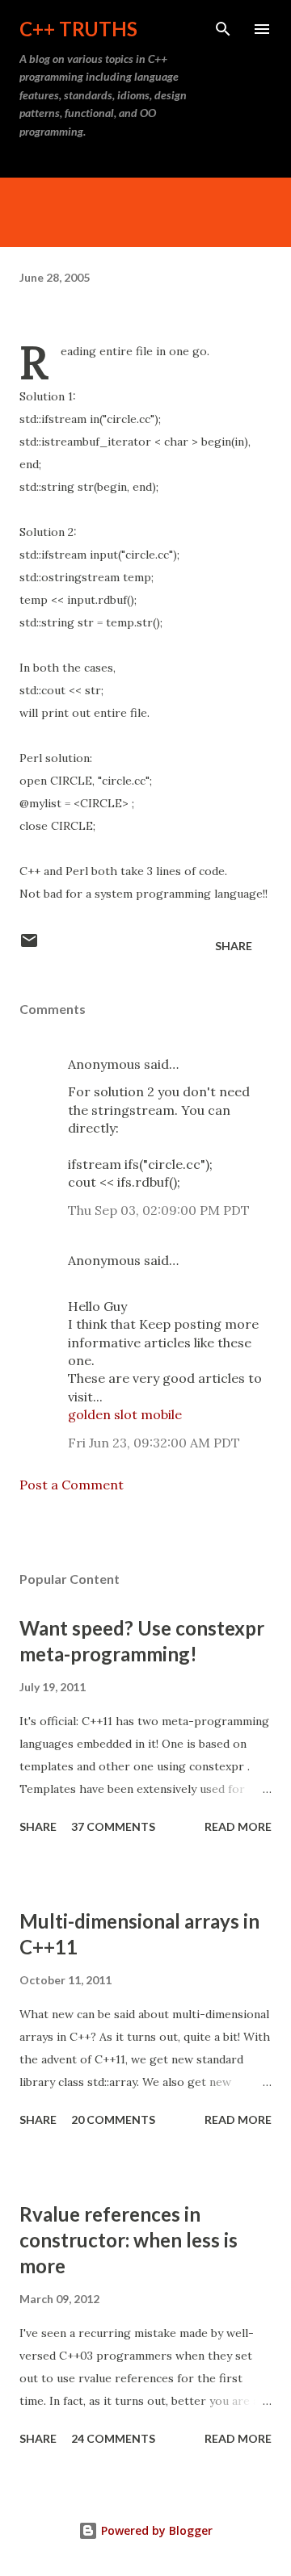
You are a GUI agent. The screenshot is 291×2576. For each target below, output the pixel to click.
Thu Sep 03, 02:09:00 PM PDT (159, 1210)
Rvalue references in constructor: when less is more (129, 2240)
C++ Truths (78, 29)
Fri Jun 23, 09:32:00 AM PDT (154, 1443)
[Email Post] (29, 946)
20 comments (113, 2119)
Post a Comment (72, 1485)
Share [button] (234, 946)
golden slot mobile (125, 1414)
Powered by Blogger (155, 2530)
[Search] (223, 29)
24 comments (113, 2438)
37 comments (113, 1826)
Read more (238, 1826)
